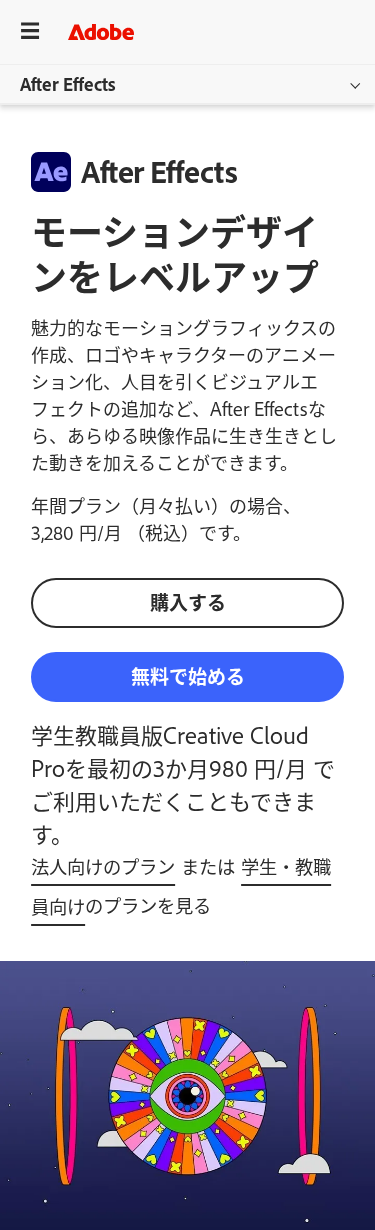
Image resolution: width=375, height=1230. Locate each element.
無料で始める (188, 675)
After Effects (68, 84)
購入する (188, 601)
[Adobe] (101, 31)
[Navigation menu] (30, 31)
